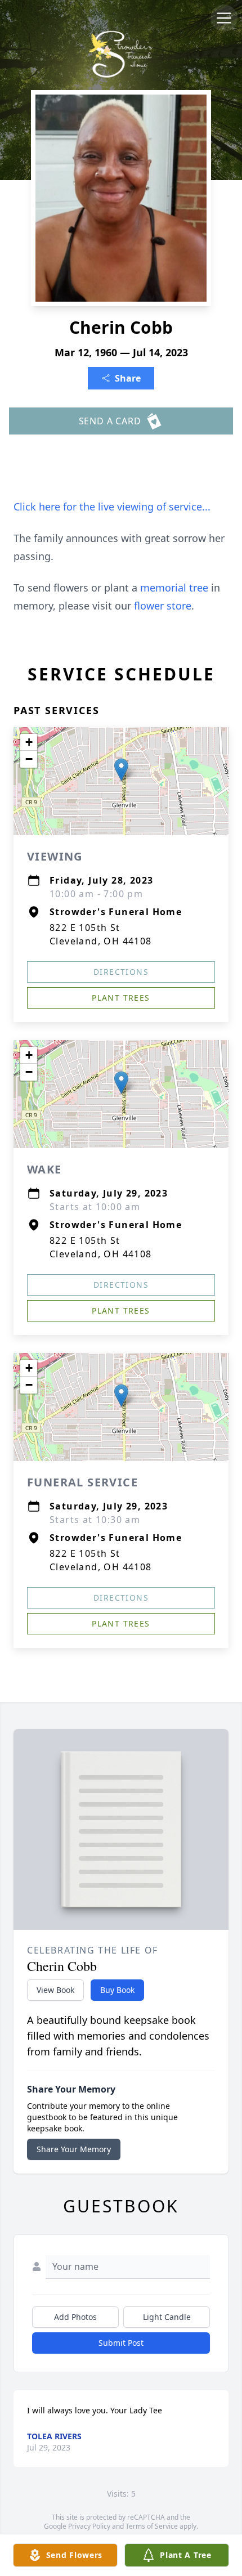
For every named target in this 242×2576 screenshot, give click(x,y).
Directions (121, 972)
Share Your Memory (74, 2149)
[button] (121, 770)
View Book (55, 1990)
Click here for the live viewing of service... (112, 507)
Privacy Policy (89, 2526)
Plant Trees (121, 998)
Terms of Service (152, 2526)
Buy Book (117, 1990)
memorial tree (174, 588)
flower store (163, 606)
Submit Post (121, 2343)
